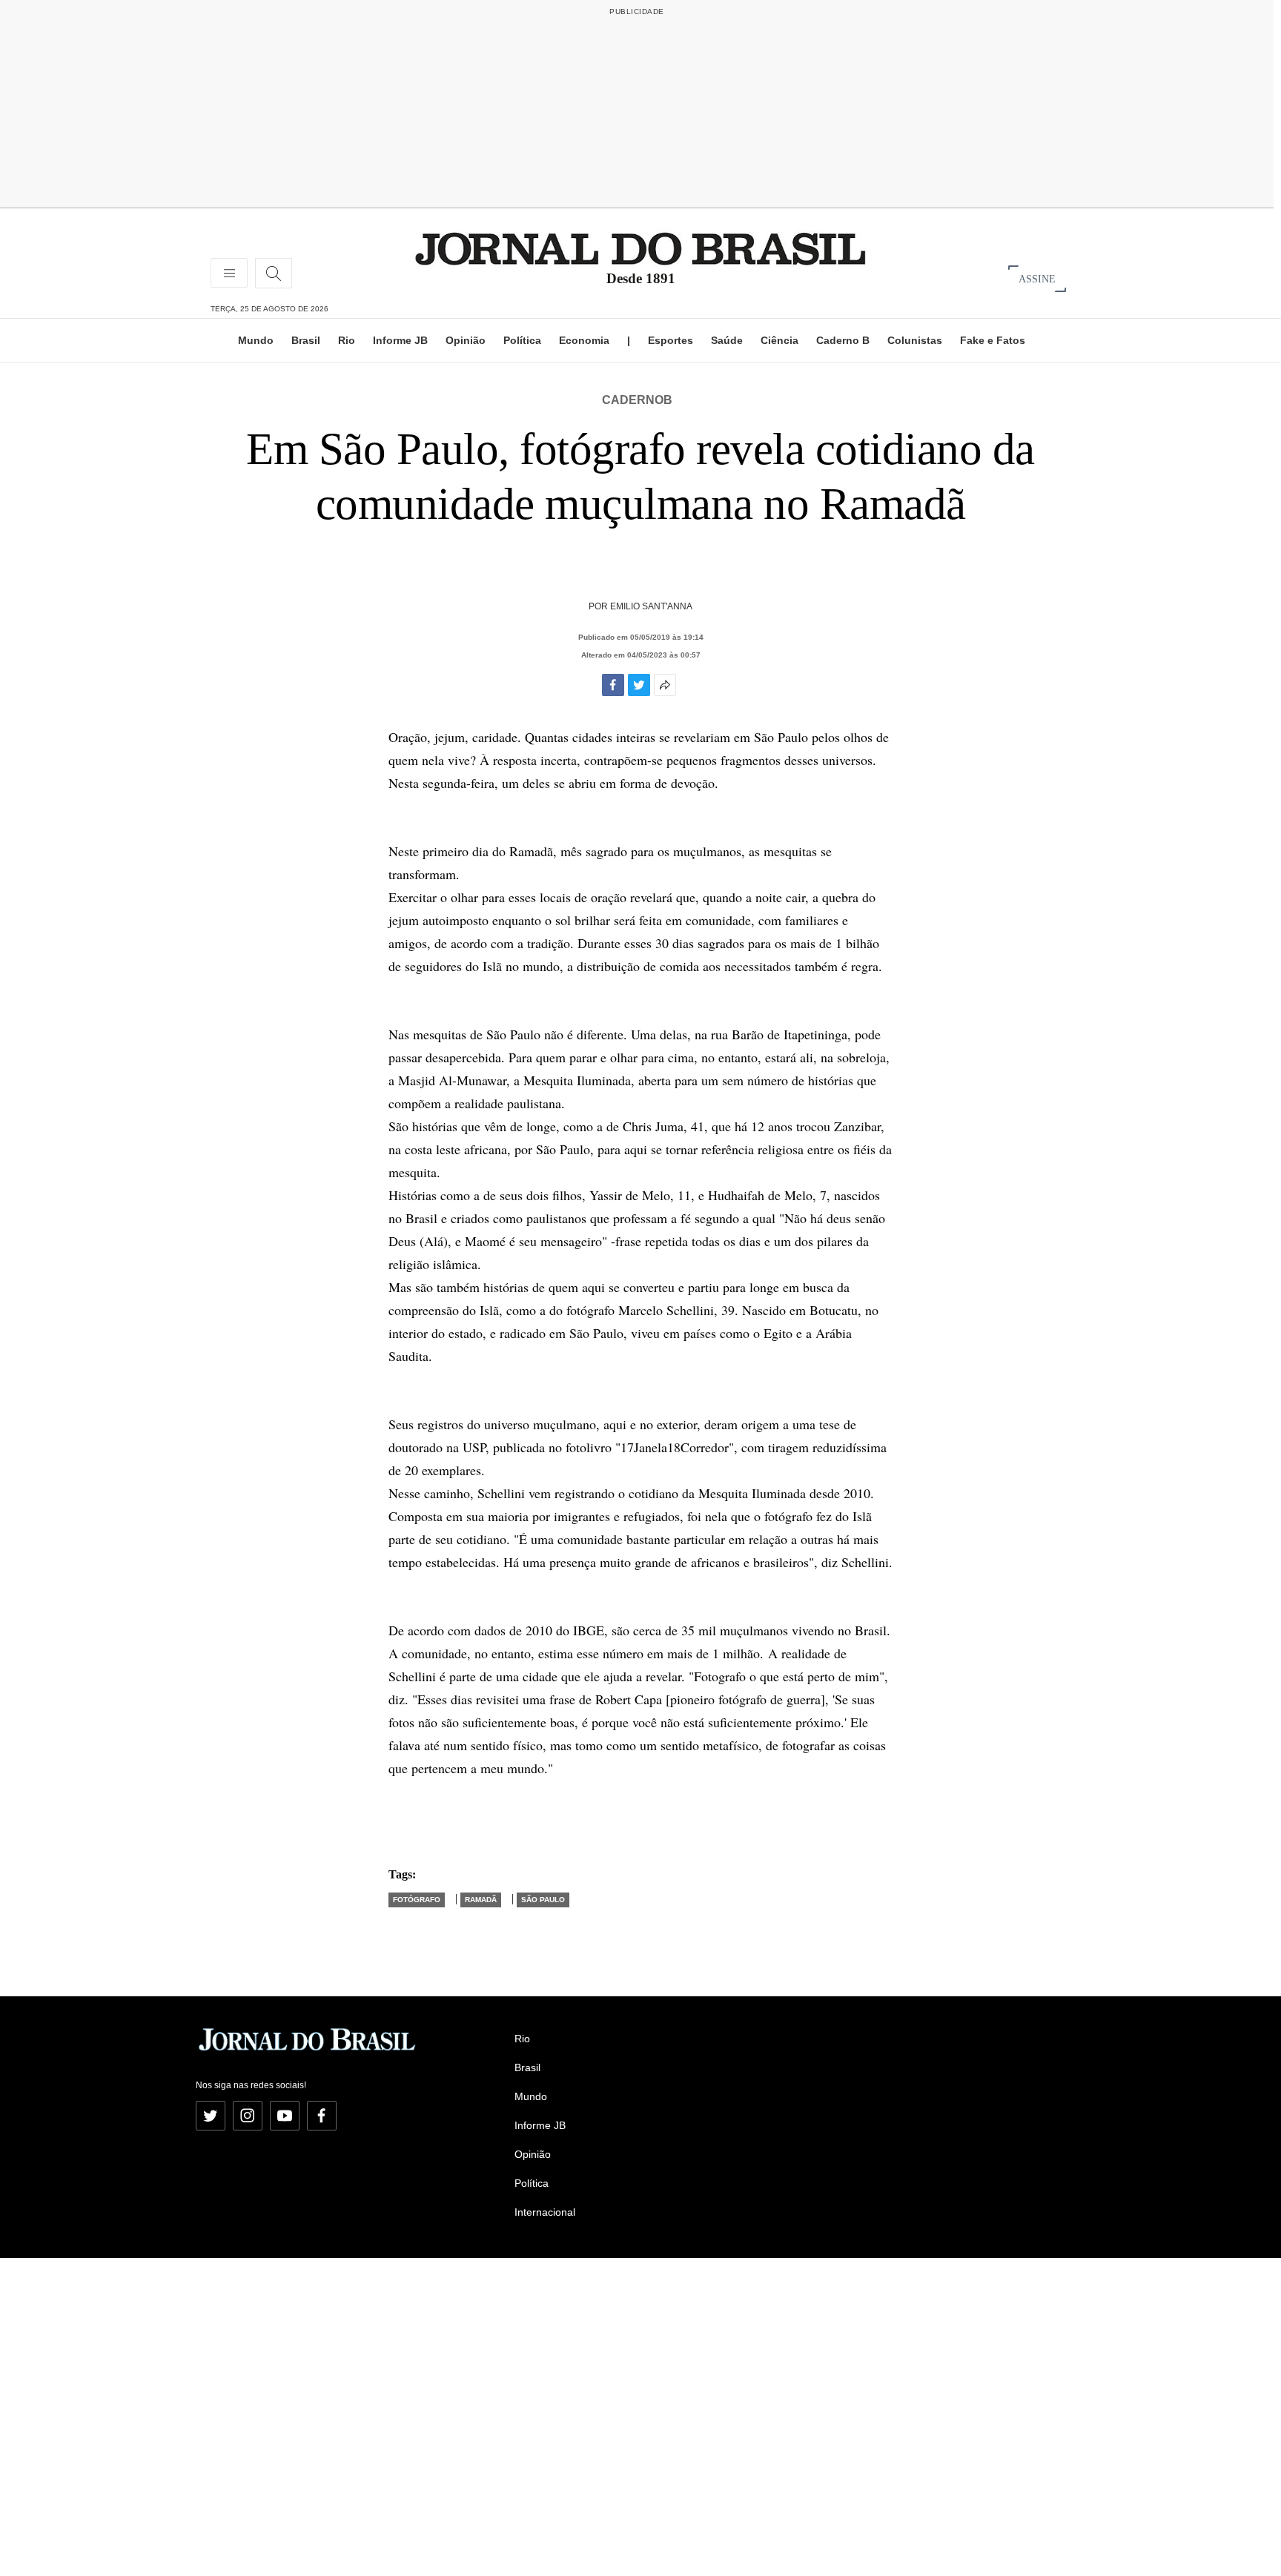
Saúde (727, 340)
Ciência (779, 340)
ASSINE (1037, 278)
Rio (347, 340)
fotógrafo (417, 1900)
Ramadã (481, 1900)
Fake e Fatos (993, 340)
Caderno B (843, 340)
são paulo (543, 1900)
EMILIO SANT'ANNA (651, 606)
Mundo (256, 340)
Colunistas (915, 340)
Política (522, 340)
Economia (584, 340)
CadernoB (637, 400)
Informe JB (400, 340)
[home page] (640, 248)
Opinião (466, 340)
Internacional (545, 2212)
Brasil (306, 340)
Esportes (671, 340)
